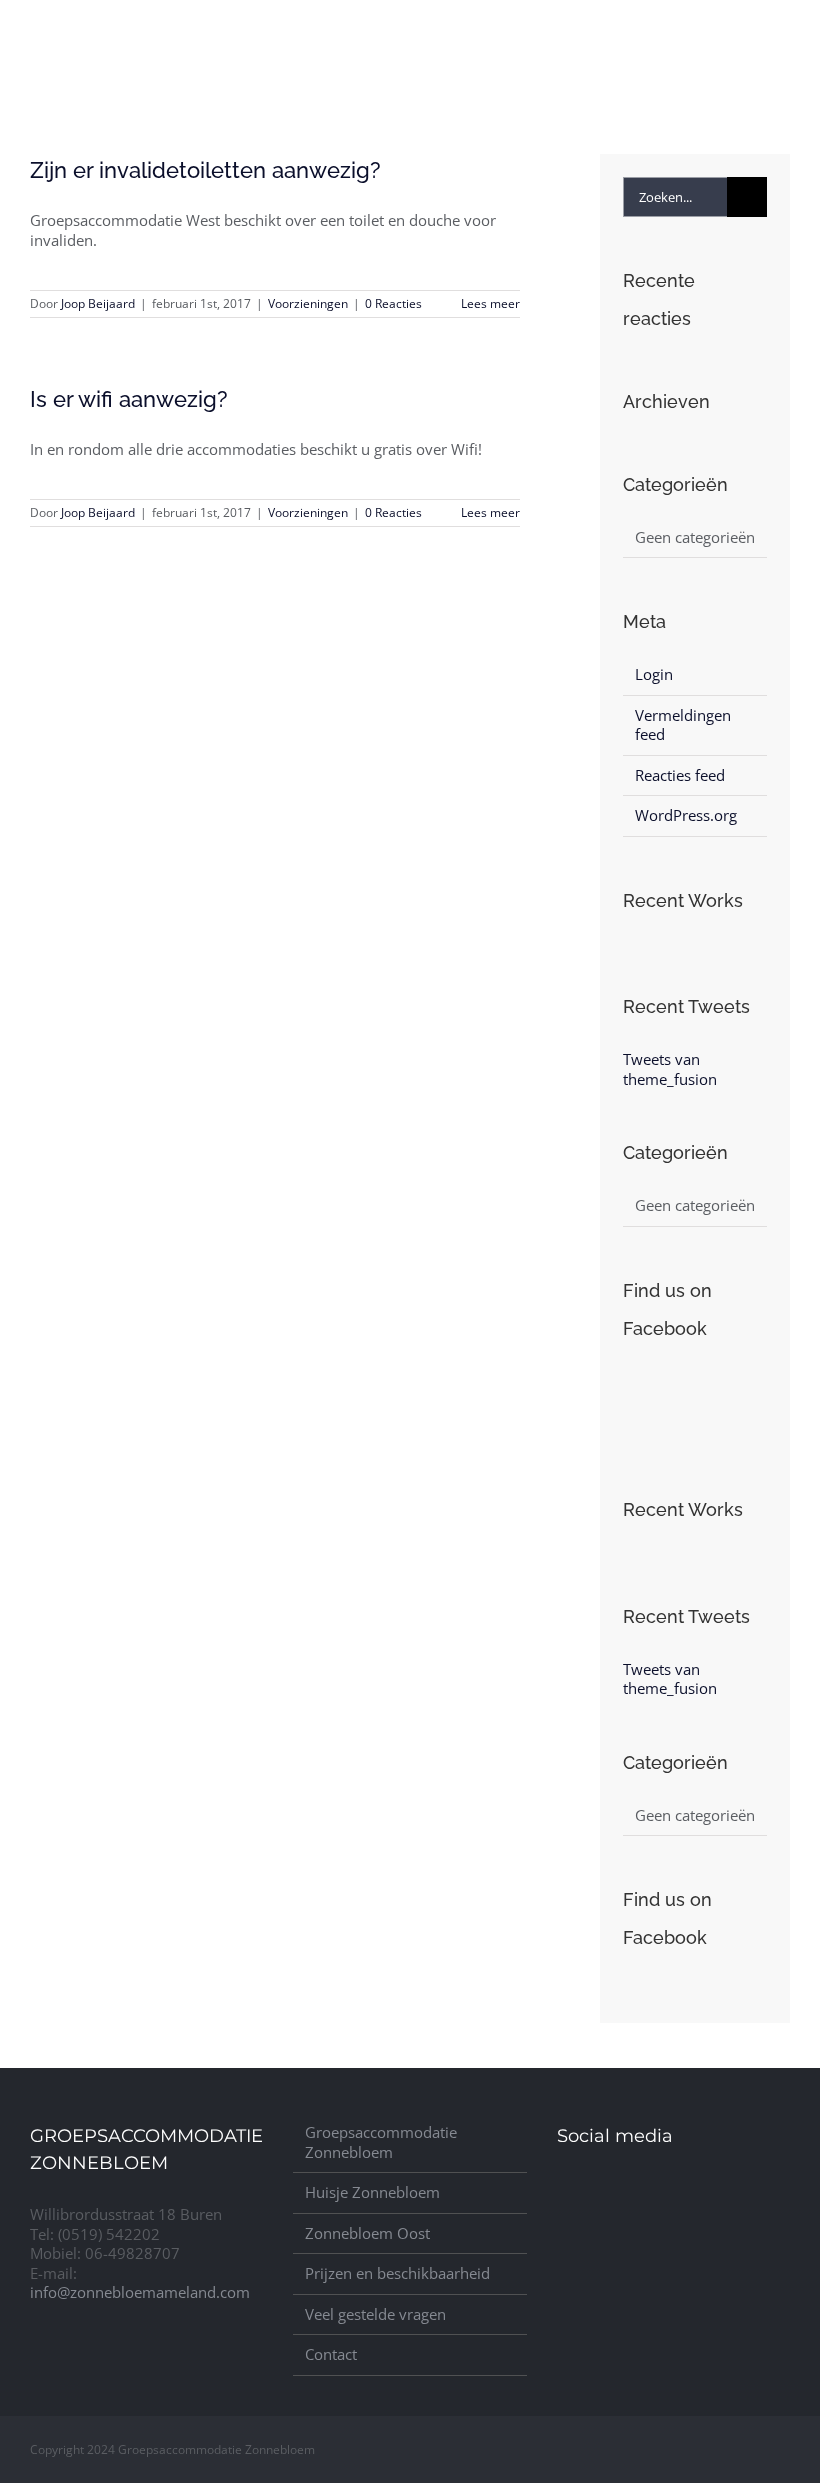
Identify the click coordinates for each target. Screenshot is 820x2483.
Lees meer (490, 303)
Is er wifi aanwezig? (129, 399)
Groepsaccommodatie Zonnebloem (381, 2142)
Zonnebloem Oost (367, 2233)
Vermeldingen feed (683, 725)
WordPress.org (686, 815)
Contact (331, 2354)
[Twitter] (569, 2194)
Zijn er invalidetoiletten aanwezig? (205, 170)
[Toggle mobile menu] (782, 33)
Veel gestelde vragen (375, 2314)
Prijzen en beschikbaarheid (397, 2273)
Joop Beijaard (98, 303)
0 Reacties (393, 303)
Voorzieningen (308, 303)
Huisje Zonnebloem (372, 2192)
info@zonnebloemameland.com (140, 2292)
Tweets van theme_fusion (670, 1069)
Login (654, 674)
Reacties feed (680, 775)
